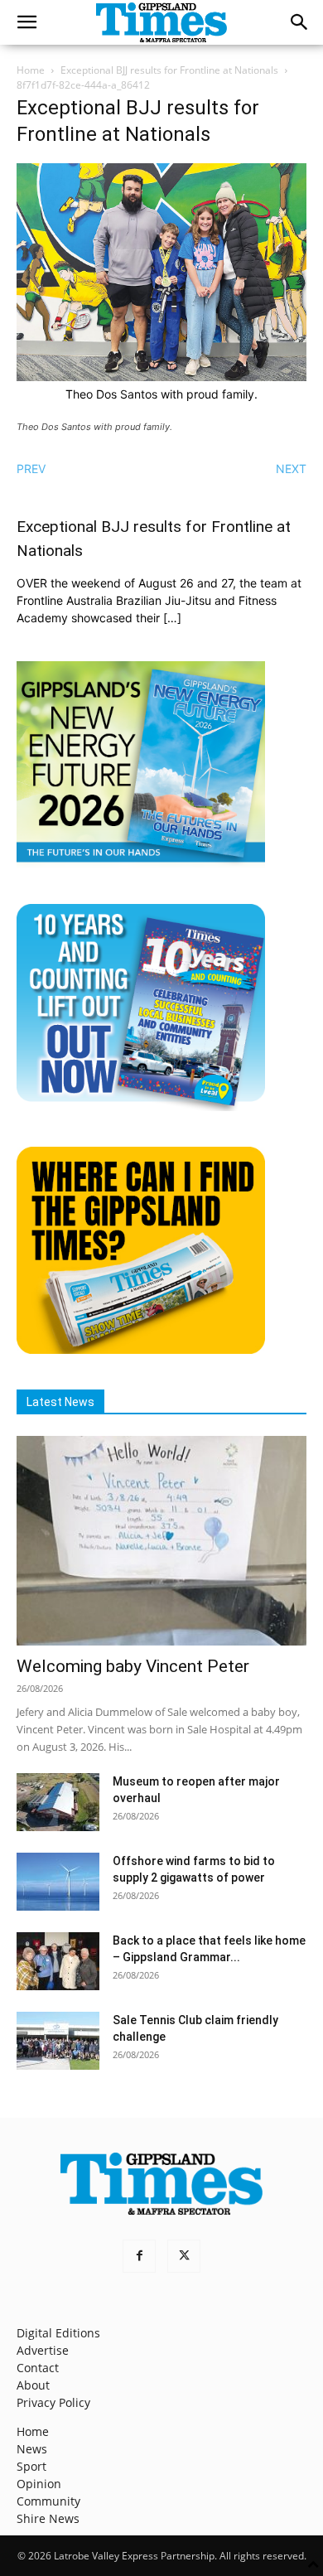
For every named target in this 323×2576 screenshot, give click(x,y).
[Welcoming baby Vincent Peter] (161, 1541)
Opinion (39, 2484)
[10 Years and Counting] (141, 1107)
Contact (38, 2368)
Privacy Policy (53, 2402)
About (33, 2385)
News (32, 2449)
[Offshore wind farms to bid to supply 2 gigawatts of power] (58, 1882)
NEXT (291, 469)
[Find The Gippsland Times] (141, 1349)
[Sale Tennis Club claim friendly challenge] (58, 2041)
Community (48, 2501)
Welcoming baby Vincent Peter (133, 1666)
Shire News (48, 2518)
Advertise (43, 2350)
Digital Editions (58, 2333)
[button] (27, 22)
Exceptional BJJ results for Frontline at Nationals (169, 70)
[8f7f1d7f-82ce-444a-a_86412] (161, 377)
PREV (31, 469)
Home (31, 70)
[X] (184, 2256)
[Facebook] (139, 2256)
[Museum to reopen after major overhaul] (58, 1802)
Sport (31, 2466)
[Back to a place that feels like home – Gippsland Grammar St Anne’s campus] (58, 1961)
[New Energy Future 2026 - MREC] (141, 864)
